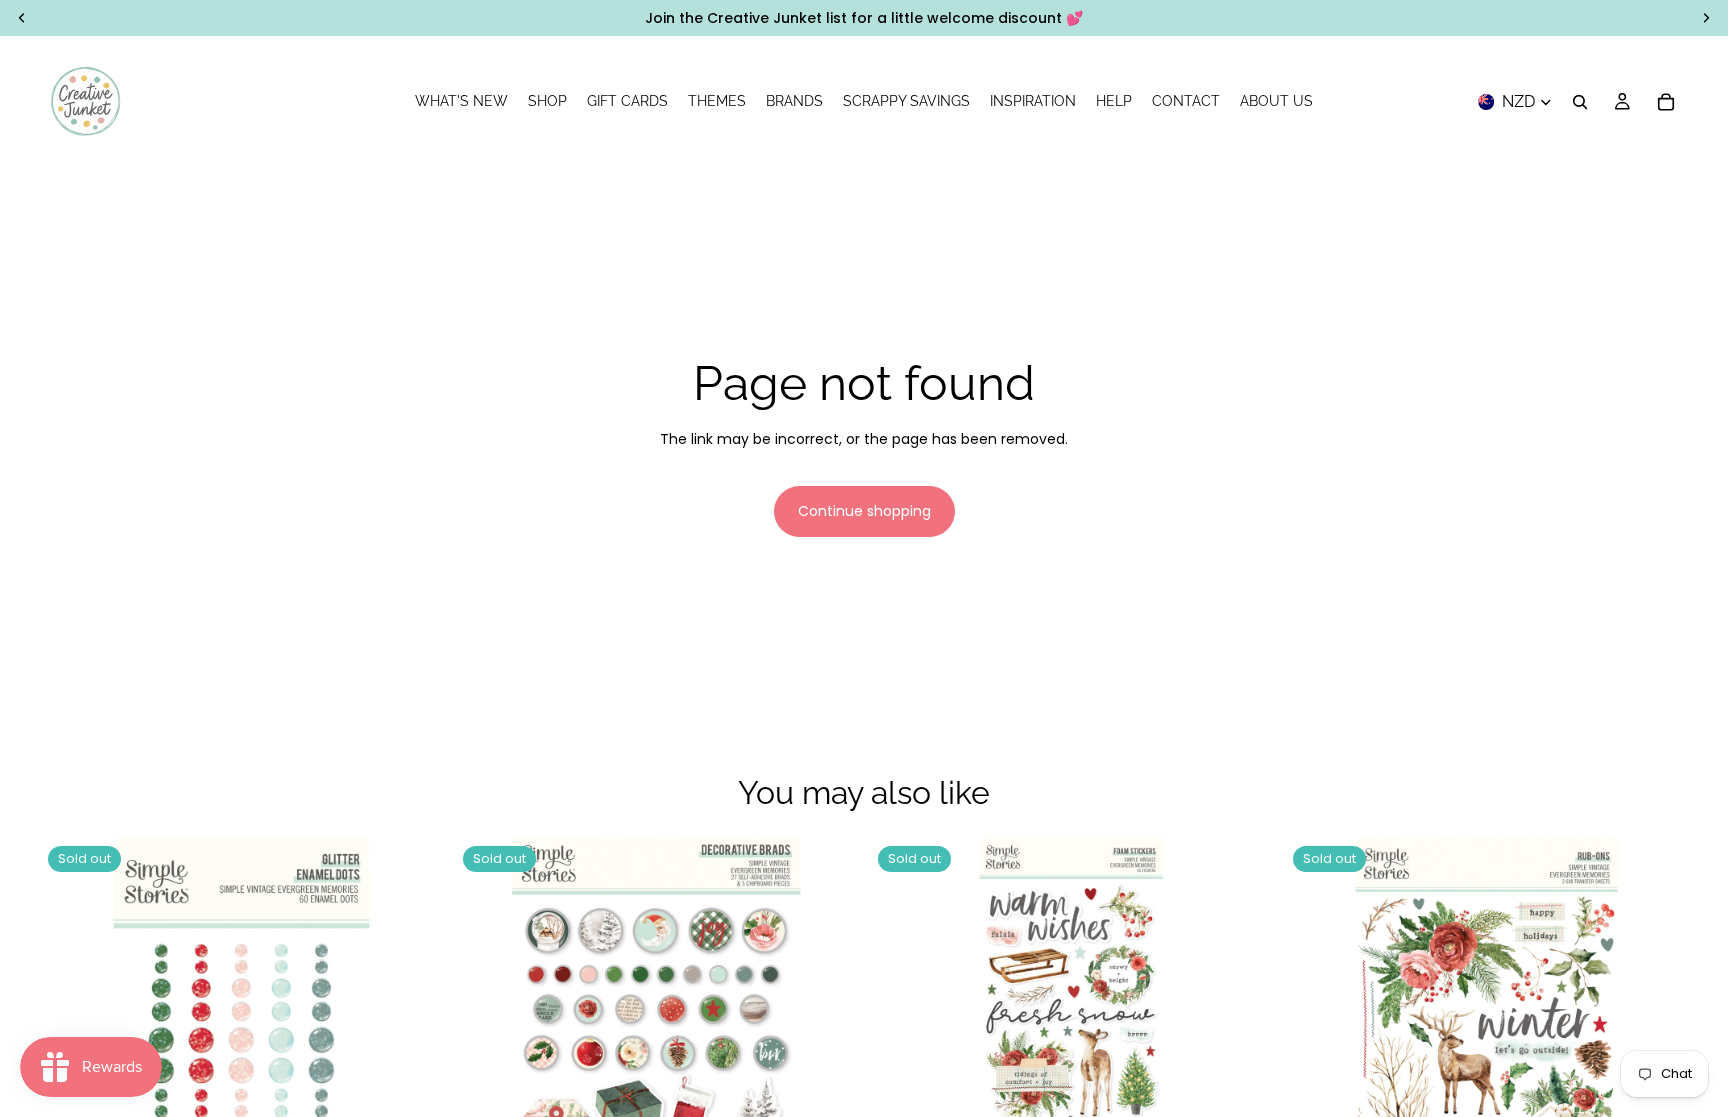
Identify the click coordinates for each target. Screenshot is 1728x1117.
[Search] (1580, 102)
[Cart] (1666, 102)
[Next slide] (1243, 1039)
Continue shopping (864, 511)
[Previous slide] (900, 1039)
